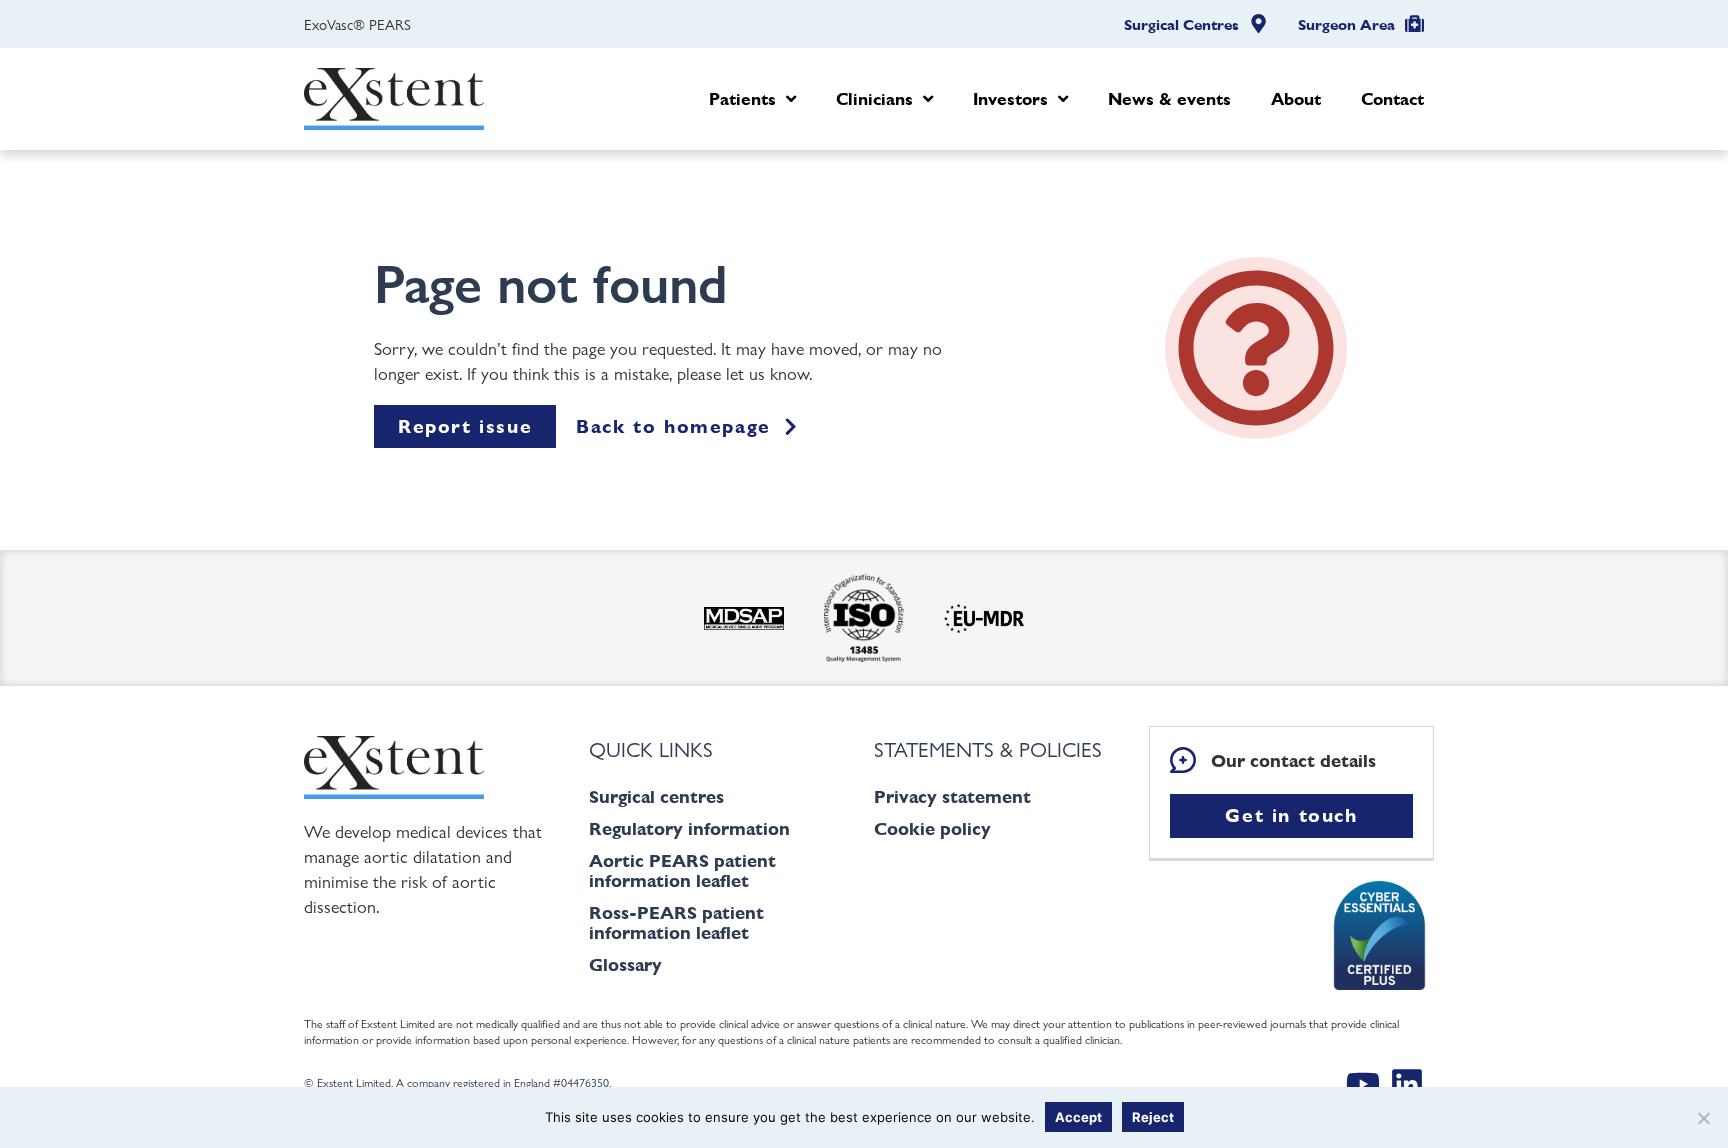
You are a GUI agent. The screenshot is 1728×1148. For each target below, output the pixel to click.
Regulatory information (689, 828)
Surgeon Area (1346, 25)
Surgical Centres (1181, 25)
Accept (1078, 1117)
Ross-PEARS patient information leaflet (676, 922)
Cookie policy (932, 828)
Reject (1153, 1117)
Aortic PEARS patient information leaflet (682, 870)
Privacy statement (952, 796)
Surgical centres (656, 796)
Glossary (625, 964)
